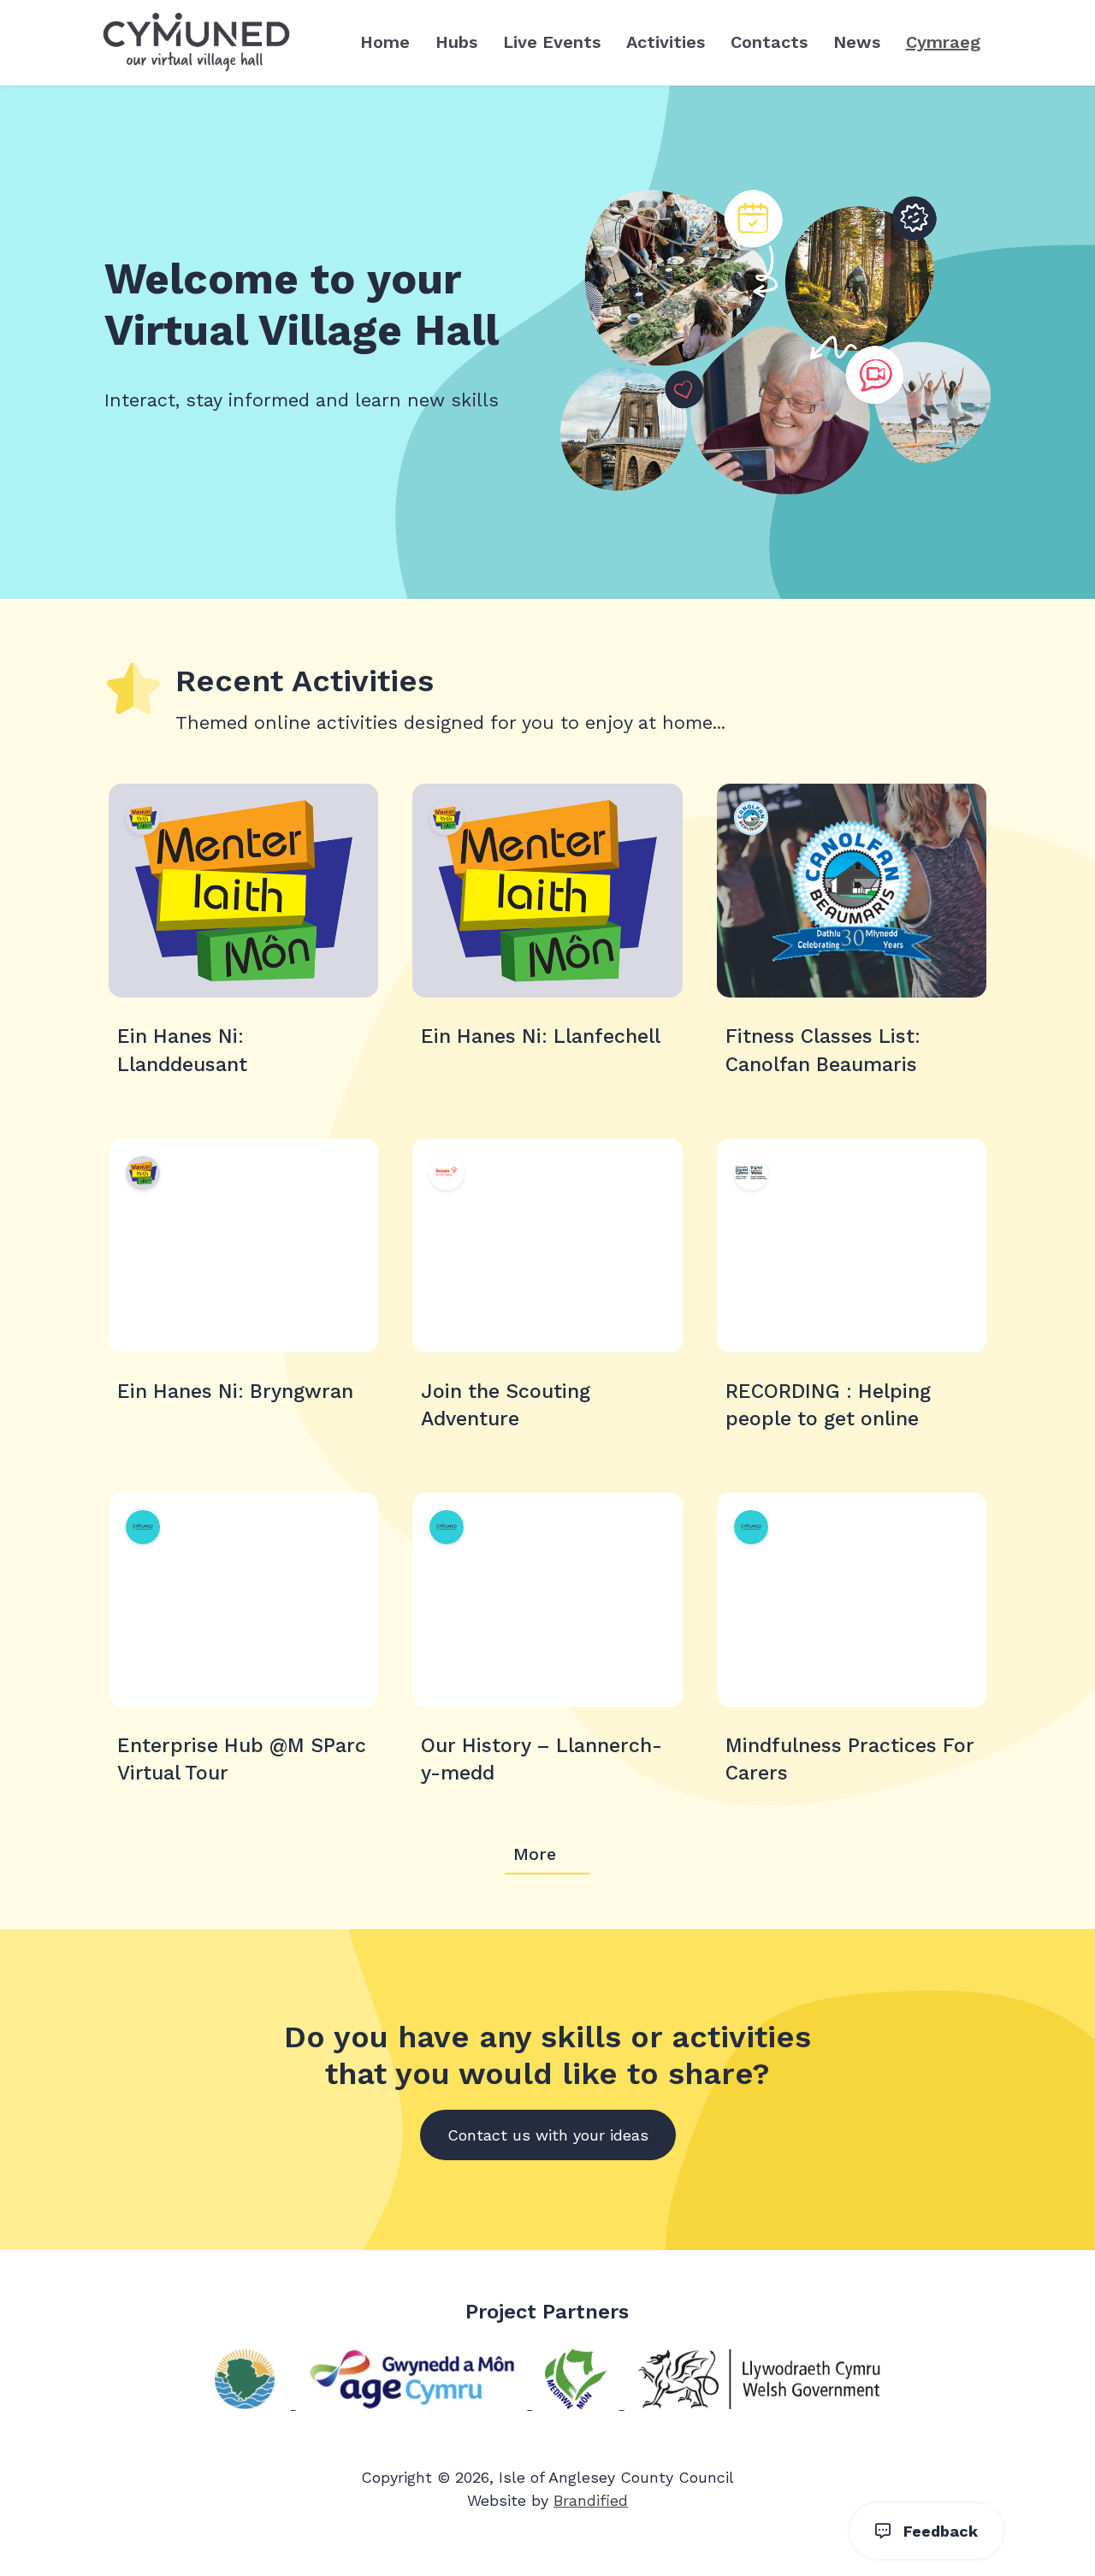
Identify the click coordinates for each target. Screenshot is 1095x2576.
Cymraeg (943, 42)
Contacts (769, 42)
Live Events (552, 42)
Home (385, 42)
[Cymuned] (196, 43)
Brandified (591, 2500)
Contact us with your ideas (548, 2135)
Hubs (456, 42)
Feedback (934, 2531)
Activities (666, 42)
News (857, 42)
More (535, 1854)
